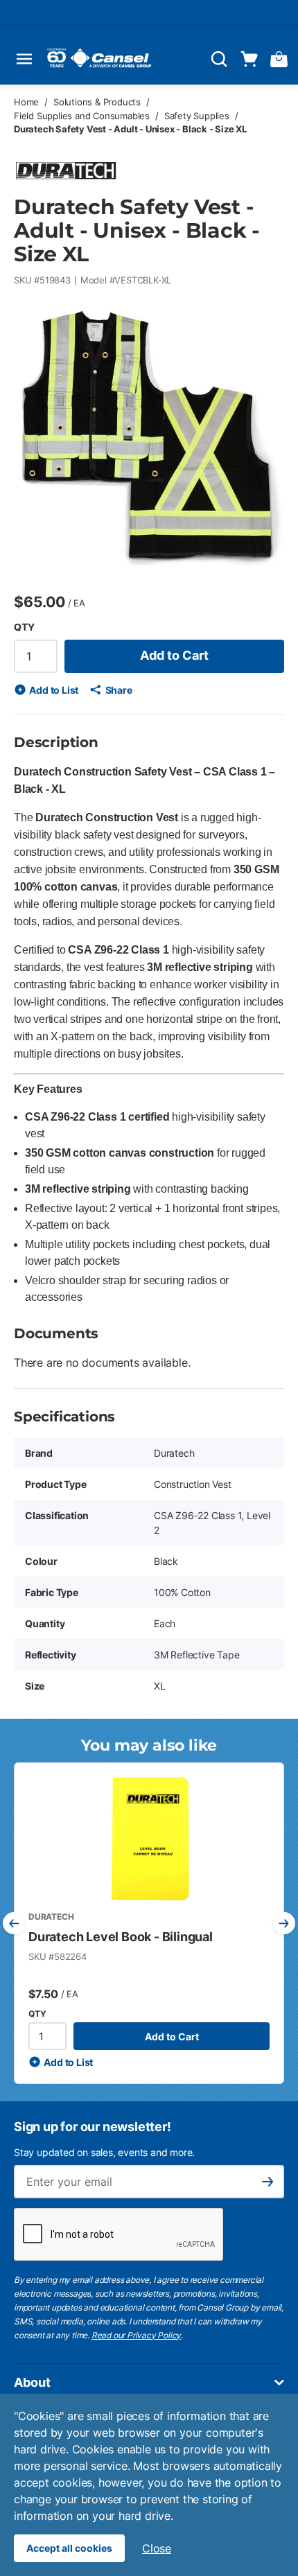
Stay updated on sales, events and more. (104, 2152)
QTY (24, 627)
